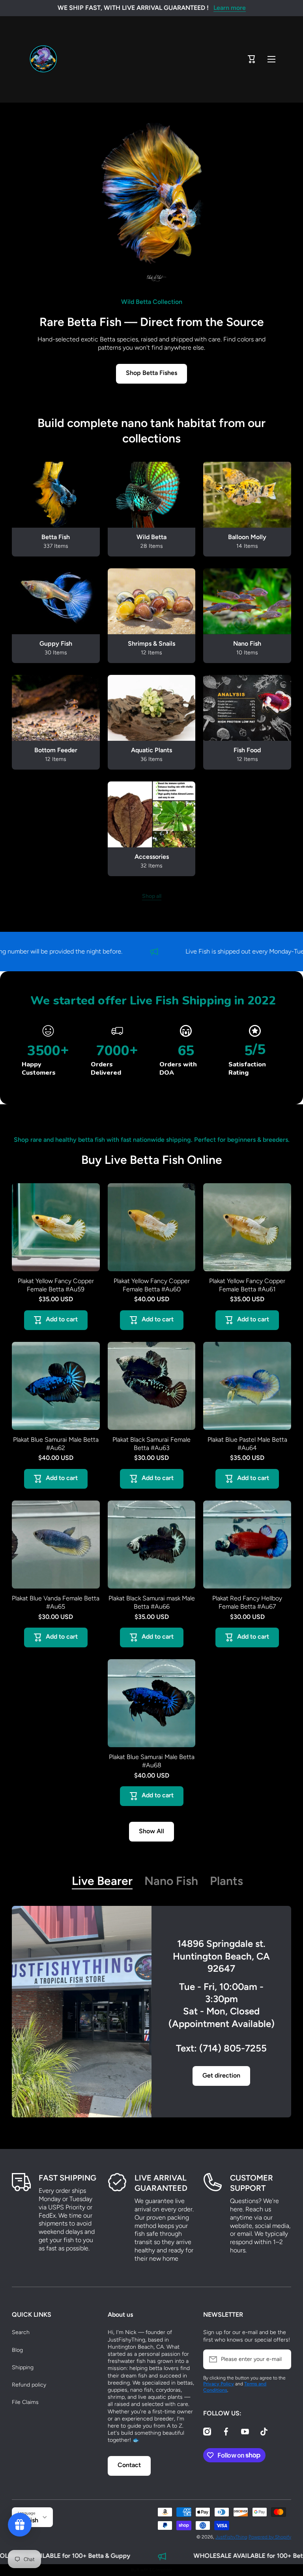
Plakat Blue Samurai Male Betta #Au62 (56, 1444)
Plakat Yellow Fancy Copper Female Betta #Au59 (56, 1285)
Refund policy (29, 2385)
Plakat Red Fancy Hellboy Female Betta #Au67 (247, 1602)
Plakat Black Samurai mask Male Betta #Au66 (152, 1602)
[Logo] (43, 59)
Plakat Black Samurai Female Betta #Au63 (151, 1444)
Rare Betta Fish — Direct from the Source (152, 322)
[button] (252, 59)
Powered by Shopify (270, 2537)
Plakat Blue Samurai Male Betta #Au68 (152, 1761)
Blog (17, 2350)
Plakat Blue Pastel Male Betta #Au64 (247, 1444)
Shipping (23, 2367)
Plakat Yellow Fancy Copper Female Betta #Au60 (152, 1285)
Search (21, 2332)
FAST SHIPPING (67, 2178)
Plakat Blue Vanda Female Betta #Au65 (56, 1602)
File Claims (25, 2402)
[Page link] (82, 2012)
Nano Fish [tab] (171, 1881)
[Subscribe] (281, 2359)
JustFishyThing (231, 2537)
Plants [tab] (226, 1881)
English (28, 2520)
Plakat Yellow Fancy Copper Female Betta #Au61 (247, 1285)
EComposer (161, 2570)
